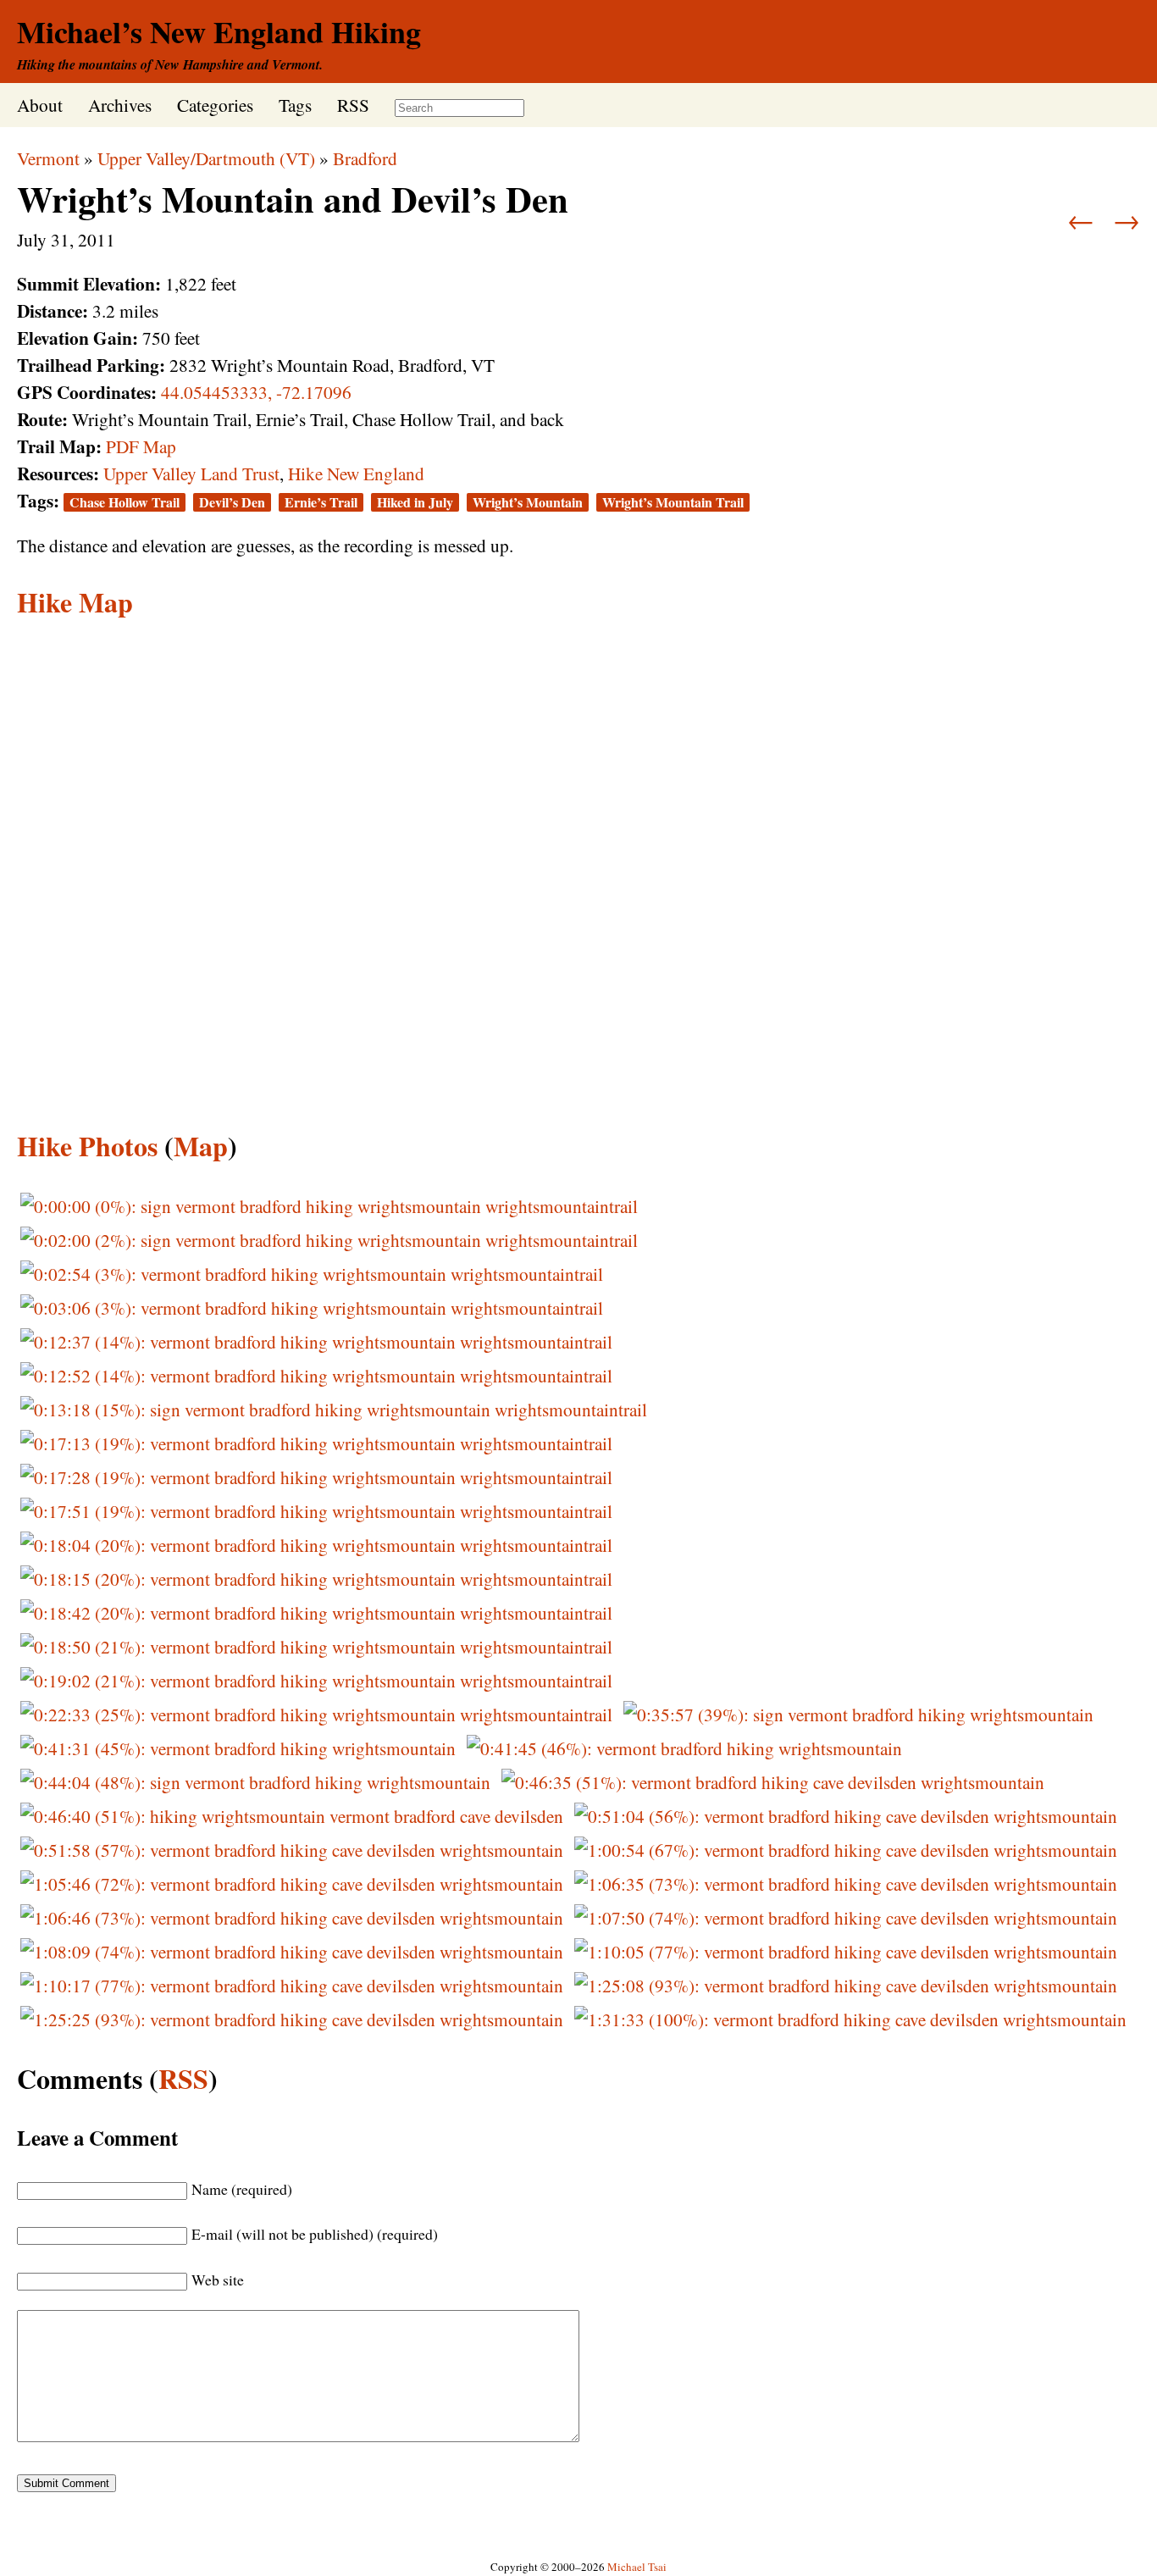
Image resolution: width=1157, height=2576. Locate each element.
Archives (120, 105)
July (32, 239)
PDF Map (141, 446)
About (40, 105)
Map (201, 1146)
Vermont (48, 158)
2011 (97, 239)
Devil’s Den (232, 502)
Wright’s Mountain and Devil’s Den (293, 199)
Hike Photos (87, 1146)
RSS (353, 105)
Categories (215, 105)
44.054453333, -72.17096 (256, 392)
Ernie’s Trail (321, 502)
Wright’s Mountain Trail (673, 502)
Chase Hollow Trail (125, 502)
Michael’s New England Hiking (219, 31)
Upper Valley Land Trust (191, 473)
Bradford (365, 158)
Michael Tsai (637, 2567)
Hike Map (75, 602)
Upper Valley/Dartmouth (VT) (206, 158)
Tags (295, 105)
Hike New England (356, 473)
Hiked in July (415, 502)
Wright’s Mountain (528, 502)
